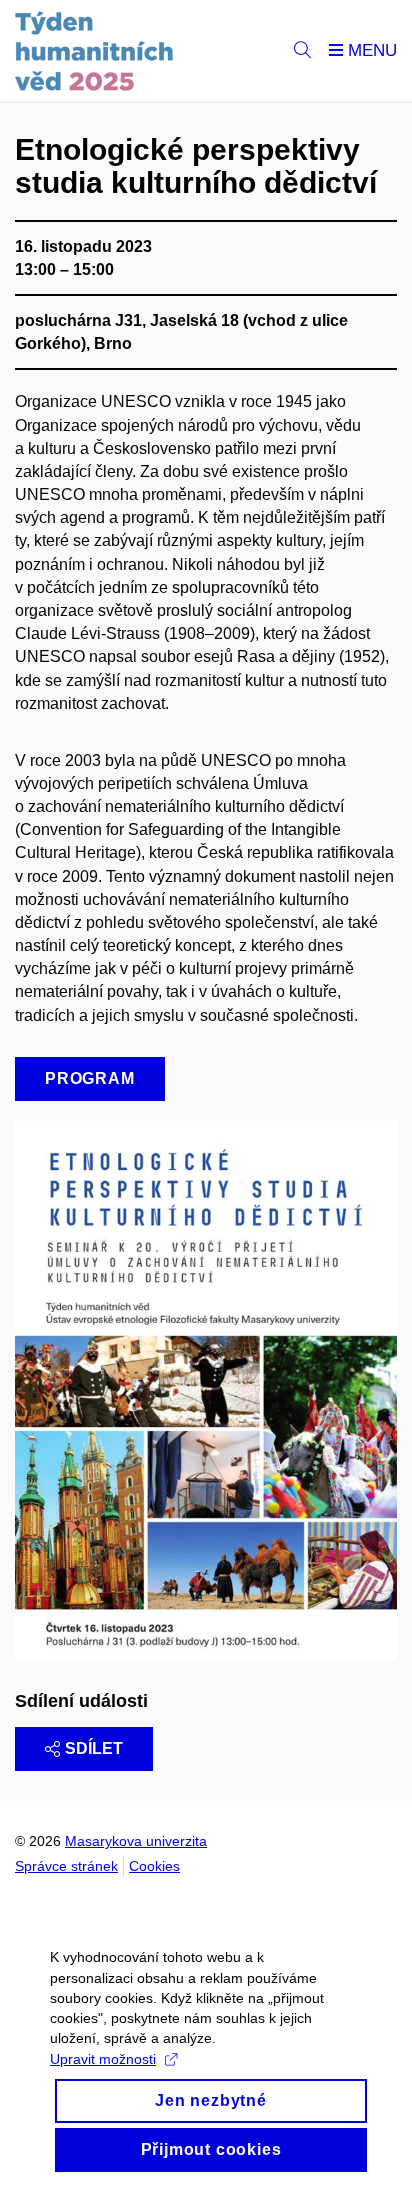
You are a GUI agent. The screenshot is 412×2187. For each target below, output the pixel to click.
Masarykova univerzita (136, 1841)
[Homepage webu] (94, 51)
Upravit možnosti (103, 2059)
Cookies (154, 1866)
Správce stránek (66, 1866)
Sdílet (94, 1748)
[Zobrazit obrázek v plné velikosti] (206, 1389)
